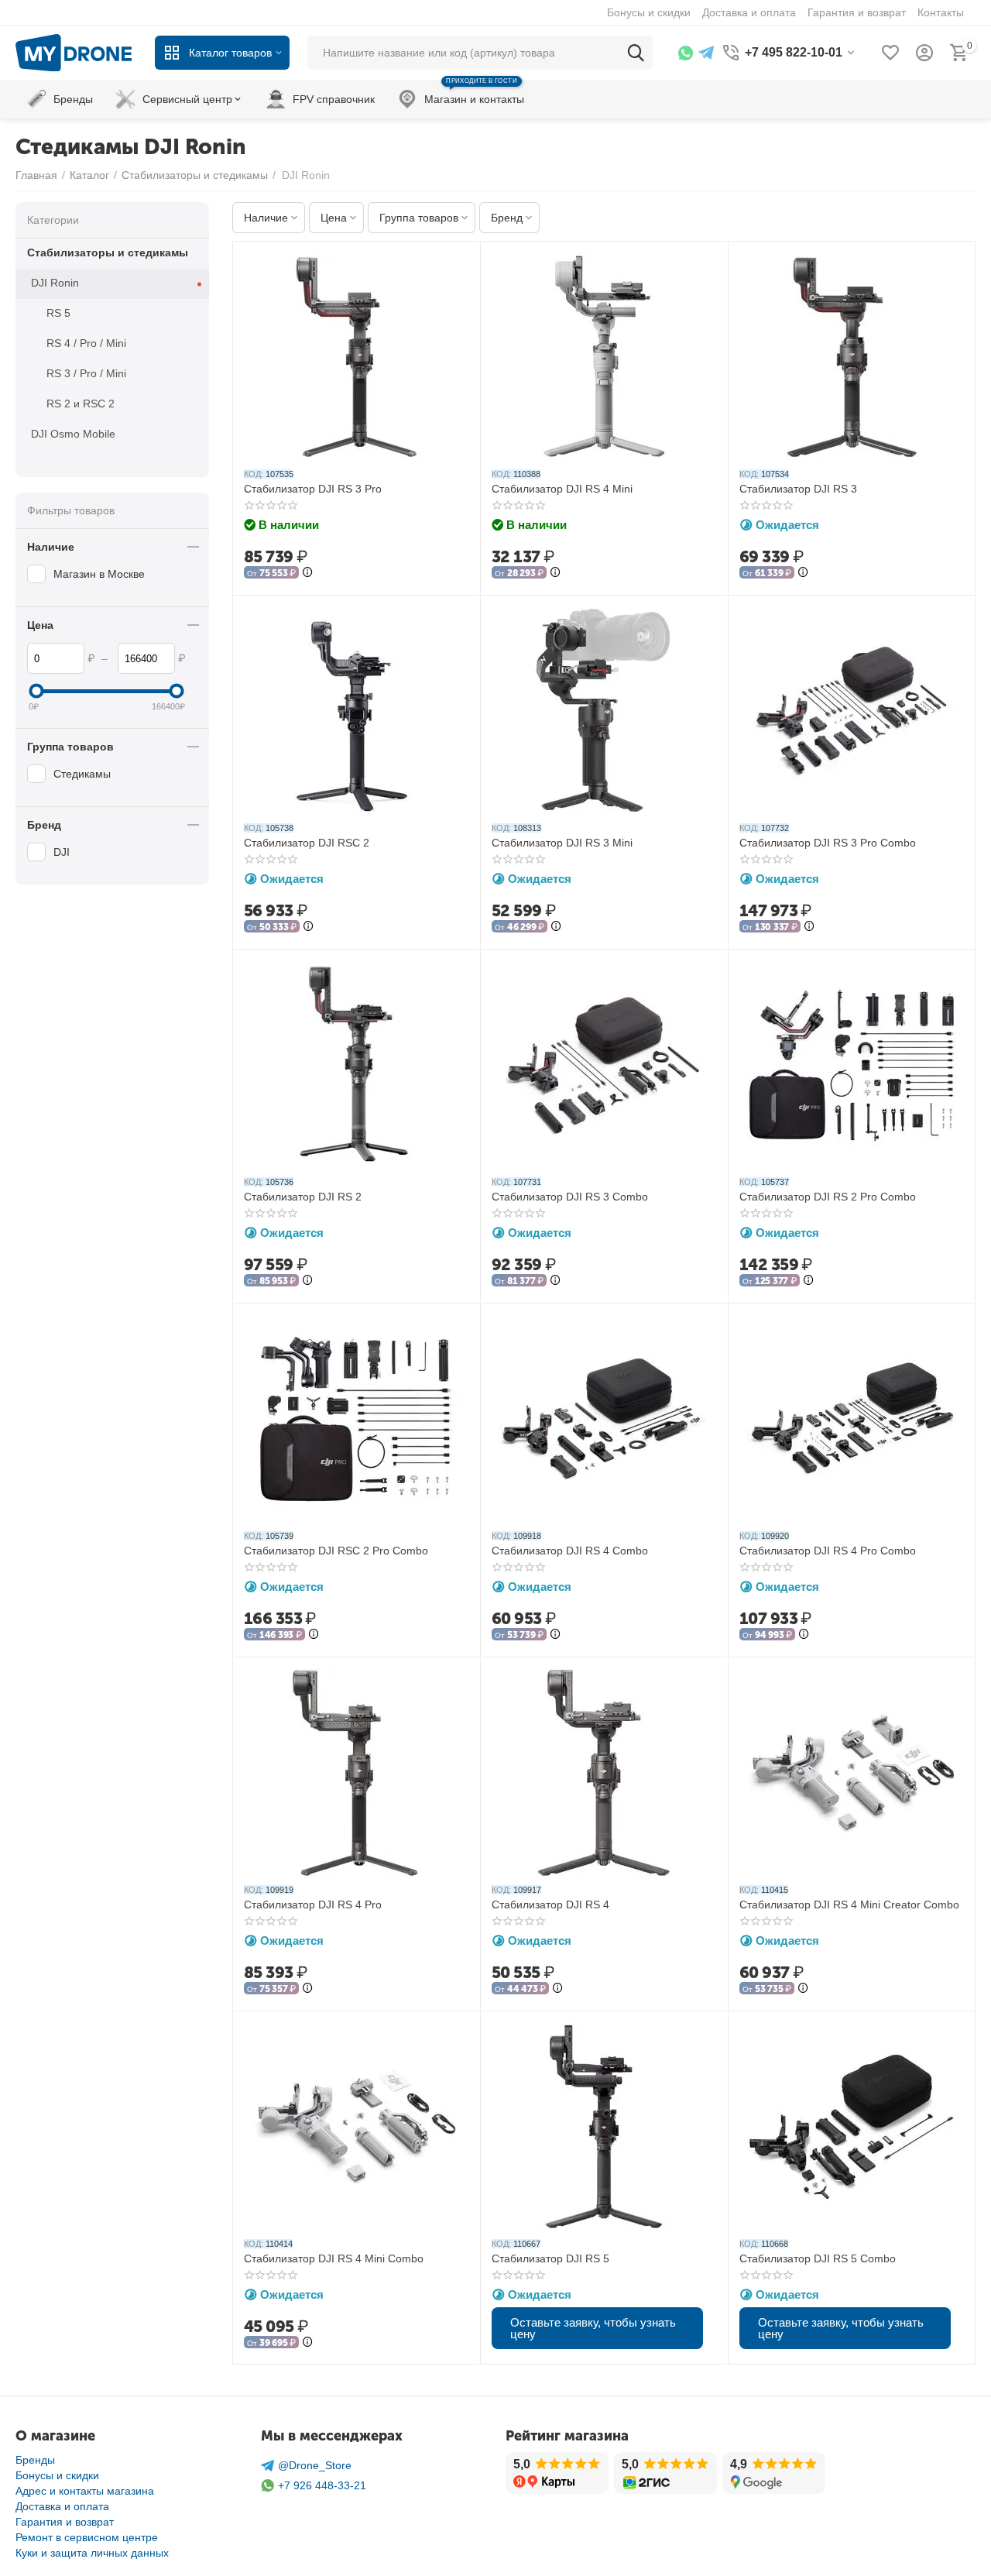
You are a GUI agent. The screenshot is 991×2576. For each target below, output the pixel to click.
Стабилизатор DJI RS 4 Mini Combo (334, 2258)
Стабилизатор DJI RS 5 (550, 2258)
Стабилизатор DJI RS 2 (303, 1197)
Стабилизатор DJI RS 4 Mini (562, 489)
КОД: (254, 474)
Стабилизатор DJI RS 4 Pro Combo (828, 1551)
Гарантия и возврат (65, 2522)
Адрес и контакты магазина (85, 2491)
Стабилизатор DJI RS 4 (550, 1905)
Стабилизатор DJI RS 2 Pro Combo (828, 1197)
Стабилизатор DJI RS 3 (798, 489)
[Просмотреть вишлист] (890, 53)
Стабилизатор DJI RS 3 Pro (313, 489)
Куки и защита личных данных (92, 2553)
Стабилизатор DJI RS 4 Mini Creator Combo (849, 1905)
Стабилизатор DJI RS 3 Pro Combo (828, 843)
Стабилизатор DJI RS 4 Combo (570, 1551)
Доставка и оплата (62, 2506)
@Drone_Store (315, 2465)
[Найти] (636, 53)
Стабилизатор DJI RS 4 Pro (313, 1905)
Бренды (35, 2460)
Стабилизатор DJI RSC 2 (307, 843)
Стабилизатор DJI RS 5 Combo (818, 2258)
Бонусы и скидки (57, 2475)
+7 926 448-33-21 (322, 2485)
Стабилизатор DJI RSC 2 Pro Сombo (336, 1551)
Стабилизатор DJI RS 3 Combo (570, 1197)
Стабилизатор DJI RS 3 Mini (562, 843)
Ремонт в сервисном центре (87, 2537)
